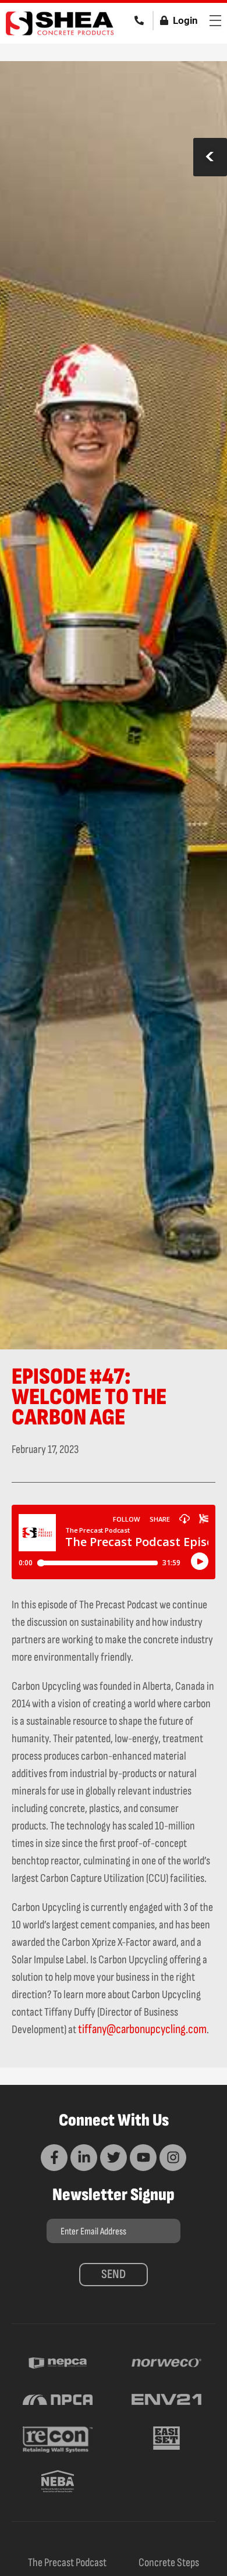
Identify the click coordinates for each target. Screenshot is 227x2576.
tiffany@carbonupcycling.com (142, 2029)
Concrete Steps (169, 2563)
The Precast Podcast (67, 2563)
